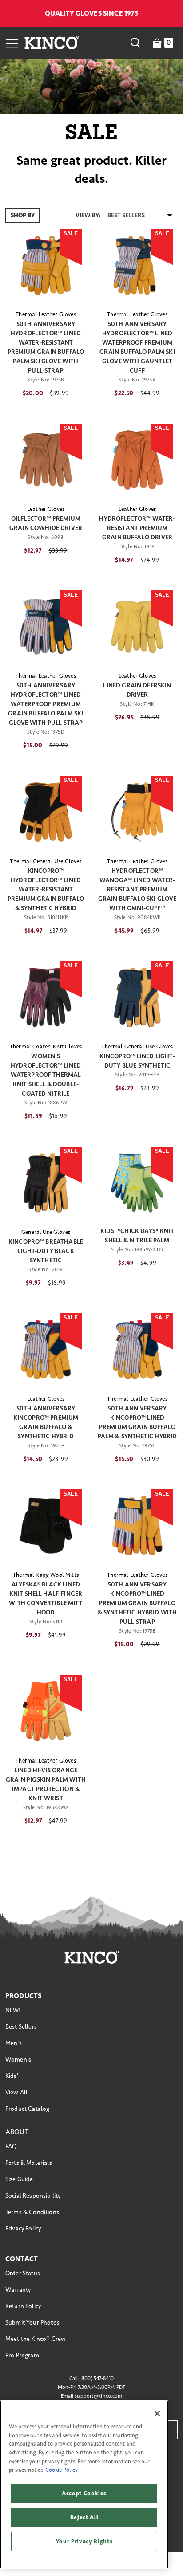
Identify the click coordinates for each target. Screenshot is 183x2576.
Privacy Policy (23, 2228)
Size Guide (19, 2179)
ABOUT (17, 2132)
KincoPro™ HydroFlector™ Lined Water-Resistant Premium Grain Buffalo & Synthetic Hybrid (46, 889)
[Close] (157, 2414)
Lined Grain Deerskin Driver (137, 690)
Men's (14, 2043)
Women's (18, 2060)
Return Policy (23, 2306)
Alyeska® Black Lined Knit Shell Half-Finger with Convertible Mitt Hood (46, 1598)
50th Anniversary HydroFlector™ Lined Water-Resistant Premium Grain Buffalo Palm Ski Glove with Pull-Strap (46, 347)
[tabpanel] (91, 1029)
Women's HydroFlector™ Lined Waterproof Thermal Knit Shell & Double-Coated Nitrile (46, 1075)
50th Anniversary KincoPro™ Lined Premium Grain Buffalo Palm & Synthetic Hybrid (137, 1422)
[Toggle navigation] (12, 43)
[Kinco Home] (52, 43)
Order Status (23, 2273)
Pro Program (22, 2355)
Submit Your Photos (32, 2323)
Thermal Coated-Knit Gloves (46, 1047)
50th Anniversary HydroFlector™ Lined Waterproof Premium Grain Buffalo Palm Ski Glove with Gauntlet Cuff (137, 347)
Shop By (23, 215)
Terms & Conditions (32, 2212)
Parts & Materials (29, 2163)
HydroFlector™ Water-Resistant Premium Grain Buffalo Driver (137, 528)
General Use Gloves (46, 1232)
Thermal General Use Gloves (46, 861)
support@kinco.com (98, 2396)
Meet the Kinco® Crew (36, 2339)
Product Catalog (27, 2109)
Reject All (84, 2517)
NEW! (13, 2010)
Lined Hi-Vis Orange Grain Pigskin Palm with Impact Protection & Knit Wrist (46, 1784)
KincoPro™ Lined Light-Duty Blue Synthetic (137, 1061)
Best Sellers (21, 2027)
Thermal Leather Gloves (46, 314)
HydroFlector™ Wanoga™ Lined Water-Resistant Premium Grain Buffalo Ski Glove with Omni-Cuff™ (137, 889)
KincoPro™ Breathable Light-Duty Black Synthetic (46, 1251)
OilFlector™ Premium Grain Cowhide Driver (46, 523)
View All (16, 2092)
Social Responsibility (33, 2196)
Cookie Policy (62, 2470)
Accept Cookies (84, 2494)
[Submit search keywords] (135, 43)
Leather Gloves (46, 509)
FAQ (11, 2146)
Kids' (12, 2076)
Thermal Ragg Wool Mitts (46, 1575)
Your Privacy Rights (84, 2541)
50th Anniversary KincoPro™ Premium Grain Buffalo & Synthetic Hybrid (46, 1422)
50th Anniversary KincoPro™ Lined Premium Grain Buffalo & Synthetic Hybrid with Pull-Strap (137, 1603)
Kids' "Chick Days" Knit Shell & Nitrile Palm (137, 1236)
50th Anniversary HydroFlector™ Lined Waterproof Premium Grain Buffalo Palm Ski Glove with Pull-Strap (46, 704)
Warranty (18, 2290)
